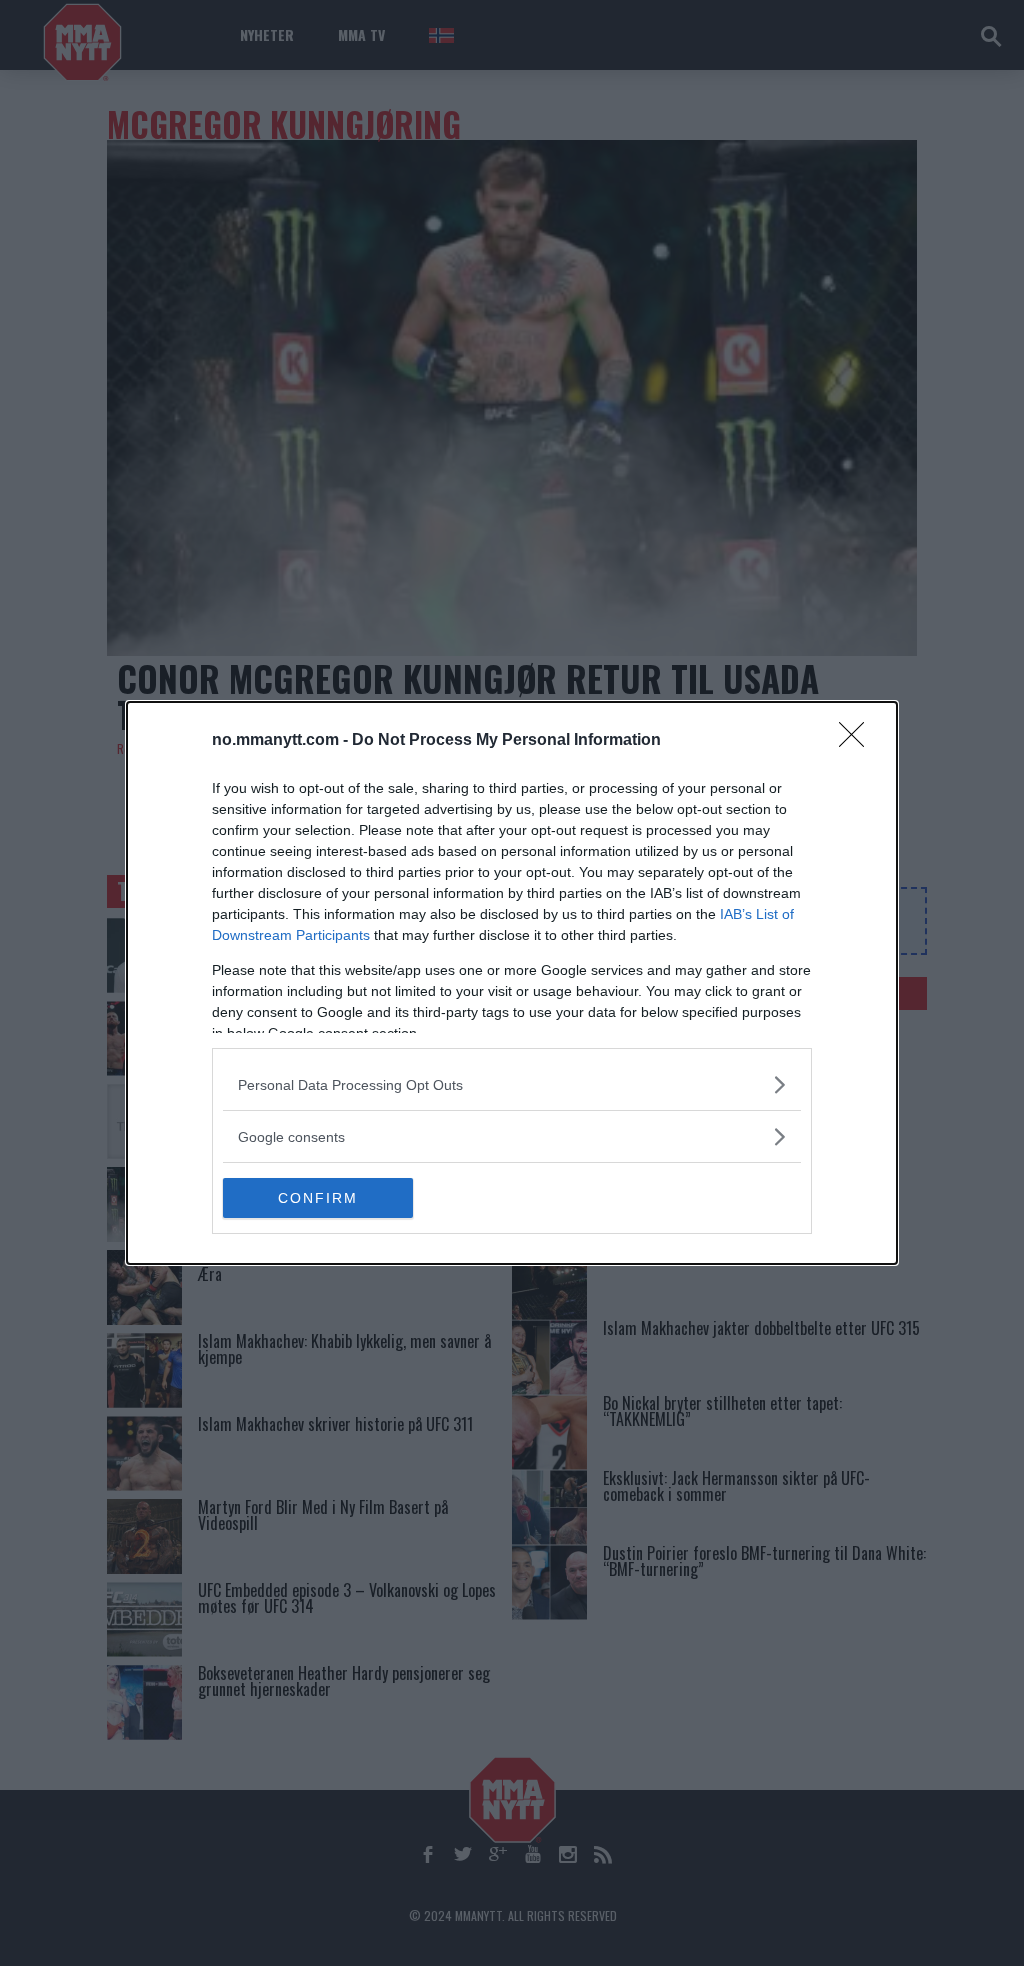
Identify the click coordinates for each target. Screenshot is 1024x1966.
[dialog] (512, 983)
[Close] (858, 741)
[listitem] (512, 1084)
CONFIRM (318, 1198)
